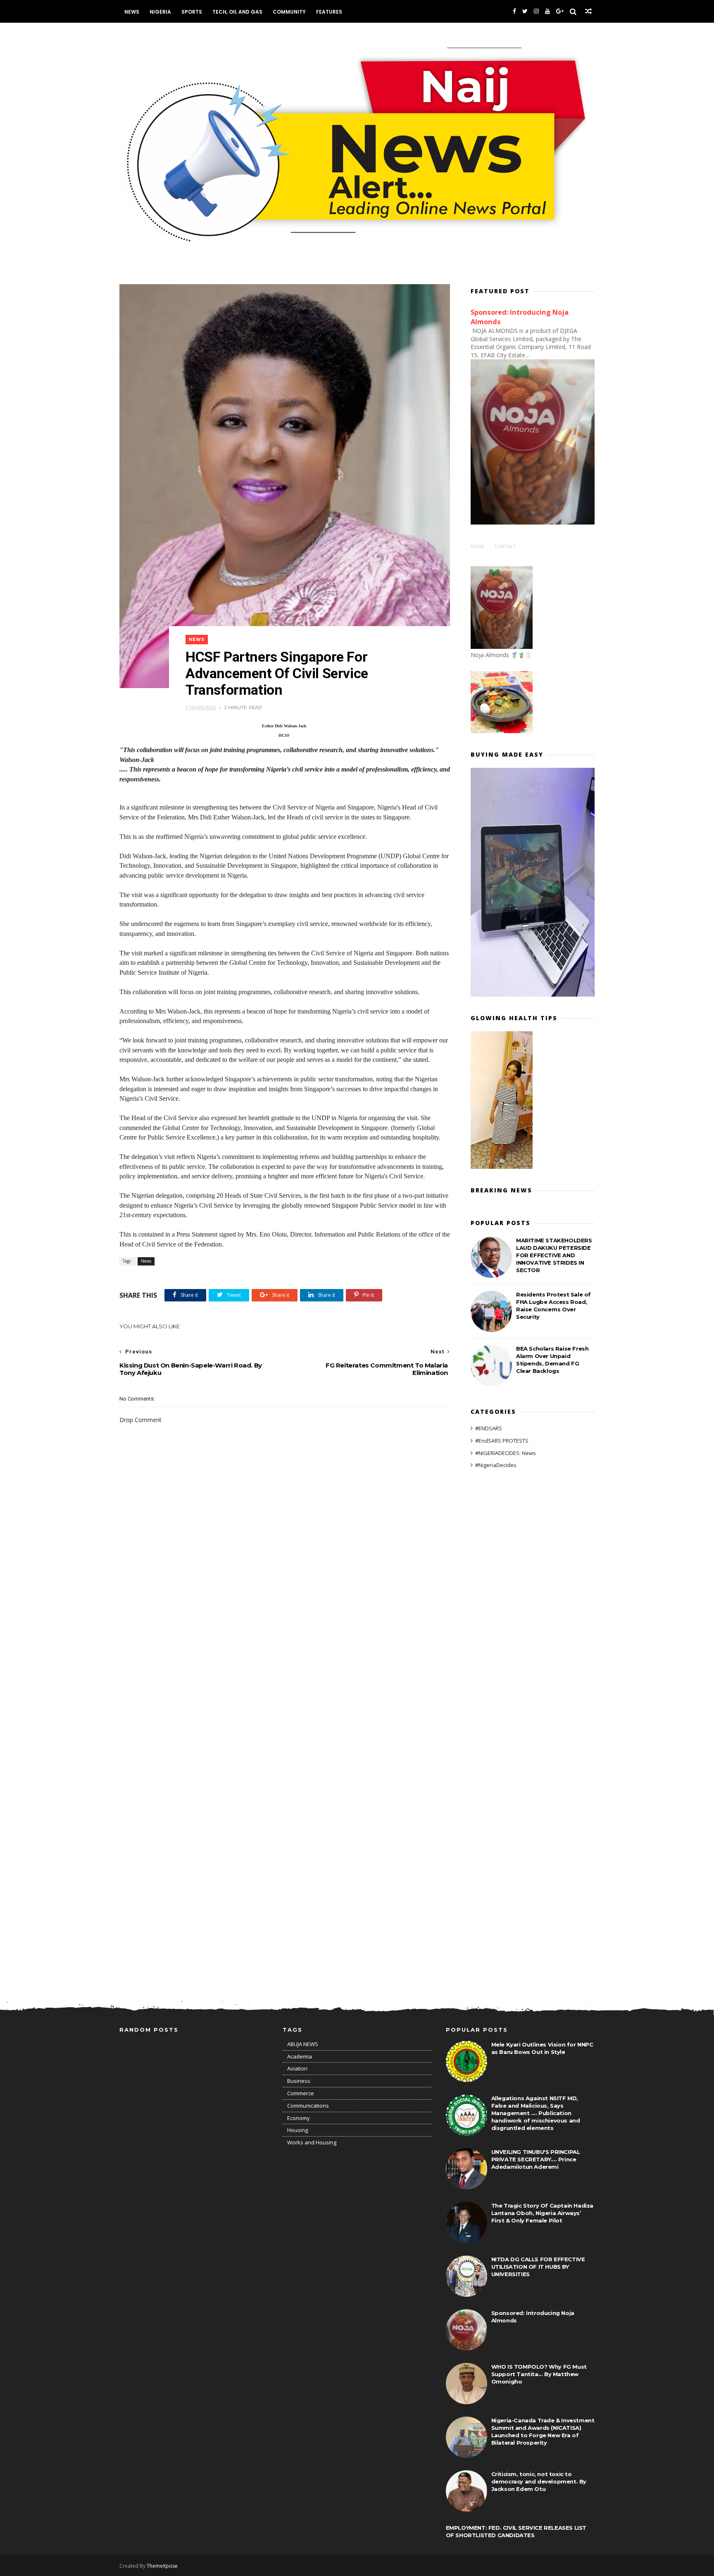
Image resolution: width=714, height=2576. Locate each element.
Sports (192, 12)
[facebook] (514, 11)
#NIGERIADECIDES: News (506, 1453)
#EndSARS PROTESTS (502, 1441)
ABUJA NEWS (303, 2044)
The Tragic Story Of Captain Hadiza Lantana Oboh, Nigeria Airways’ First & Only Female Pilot (542, 2213)
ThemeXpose (162, 2566)
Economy (299, 2118)
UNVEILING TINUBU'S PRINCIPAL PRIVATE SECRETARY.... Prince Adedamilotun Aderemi (536, 2159)
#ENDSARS (489, 1428)
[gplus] (560, 11)
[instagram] (536, 11)
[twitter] (525, 11)
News (132, 12)
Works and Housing (312, 2142)
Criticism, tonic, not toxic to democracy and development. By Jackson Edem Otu (539, 2481)
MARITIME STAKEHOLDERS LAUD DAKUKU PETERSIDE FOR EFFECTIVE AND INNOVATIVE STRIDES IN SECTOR (554, 1255)
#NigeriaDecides (496, 1465)
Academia (300, 2056)
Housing (297, 2130)
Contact (505, 546)
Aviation (297, 2068)
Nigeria (160, 12)
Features (329, 12)
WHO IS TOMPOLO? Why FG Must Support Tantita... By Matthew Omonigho (539, 2374)
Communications (308, 2106)
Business (299, 2081)
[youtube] (547, 11)
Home (477, 546)
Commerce (301, 2093)
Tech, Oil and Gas (237, 12)
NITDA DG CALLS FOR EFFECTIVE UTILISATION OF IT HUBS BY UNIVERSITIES (538, 2267)
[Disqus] (285, 1657)
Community (289, 12)
